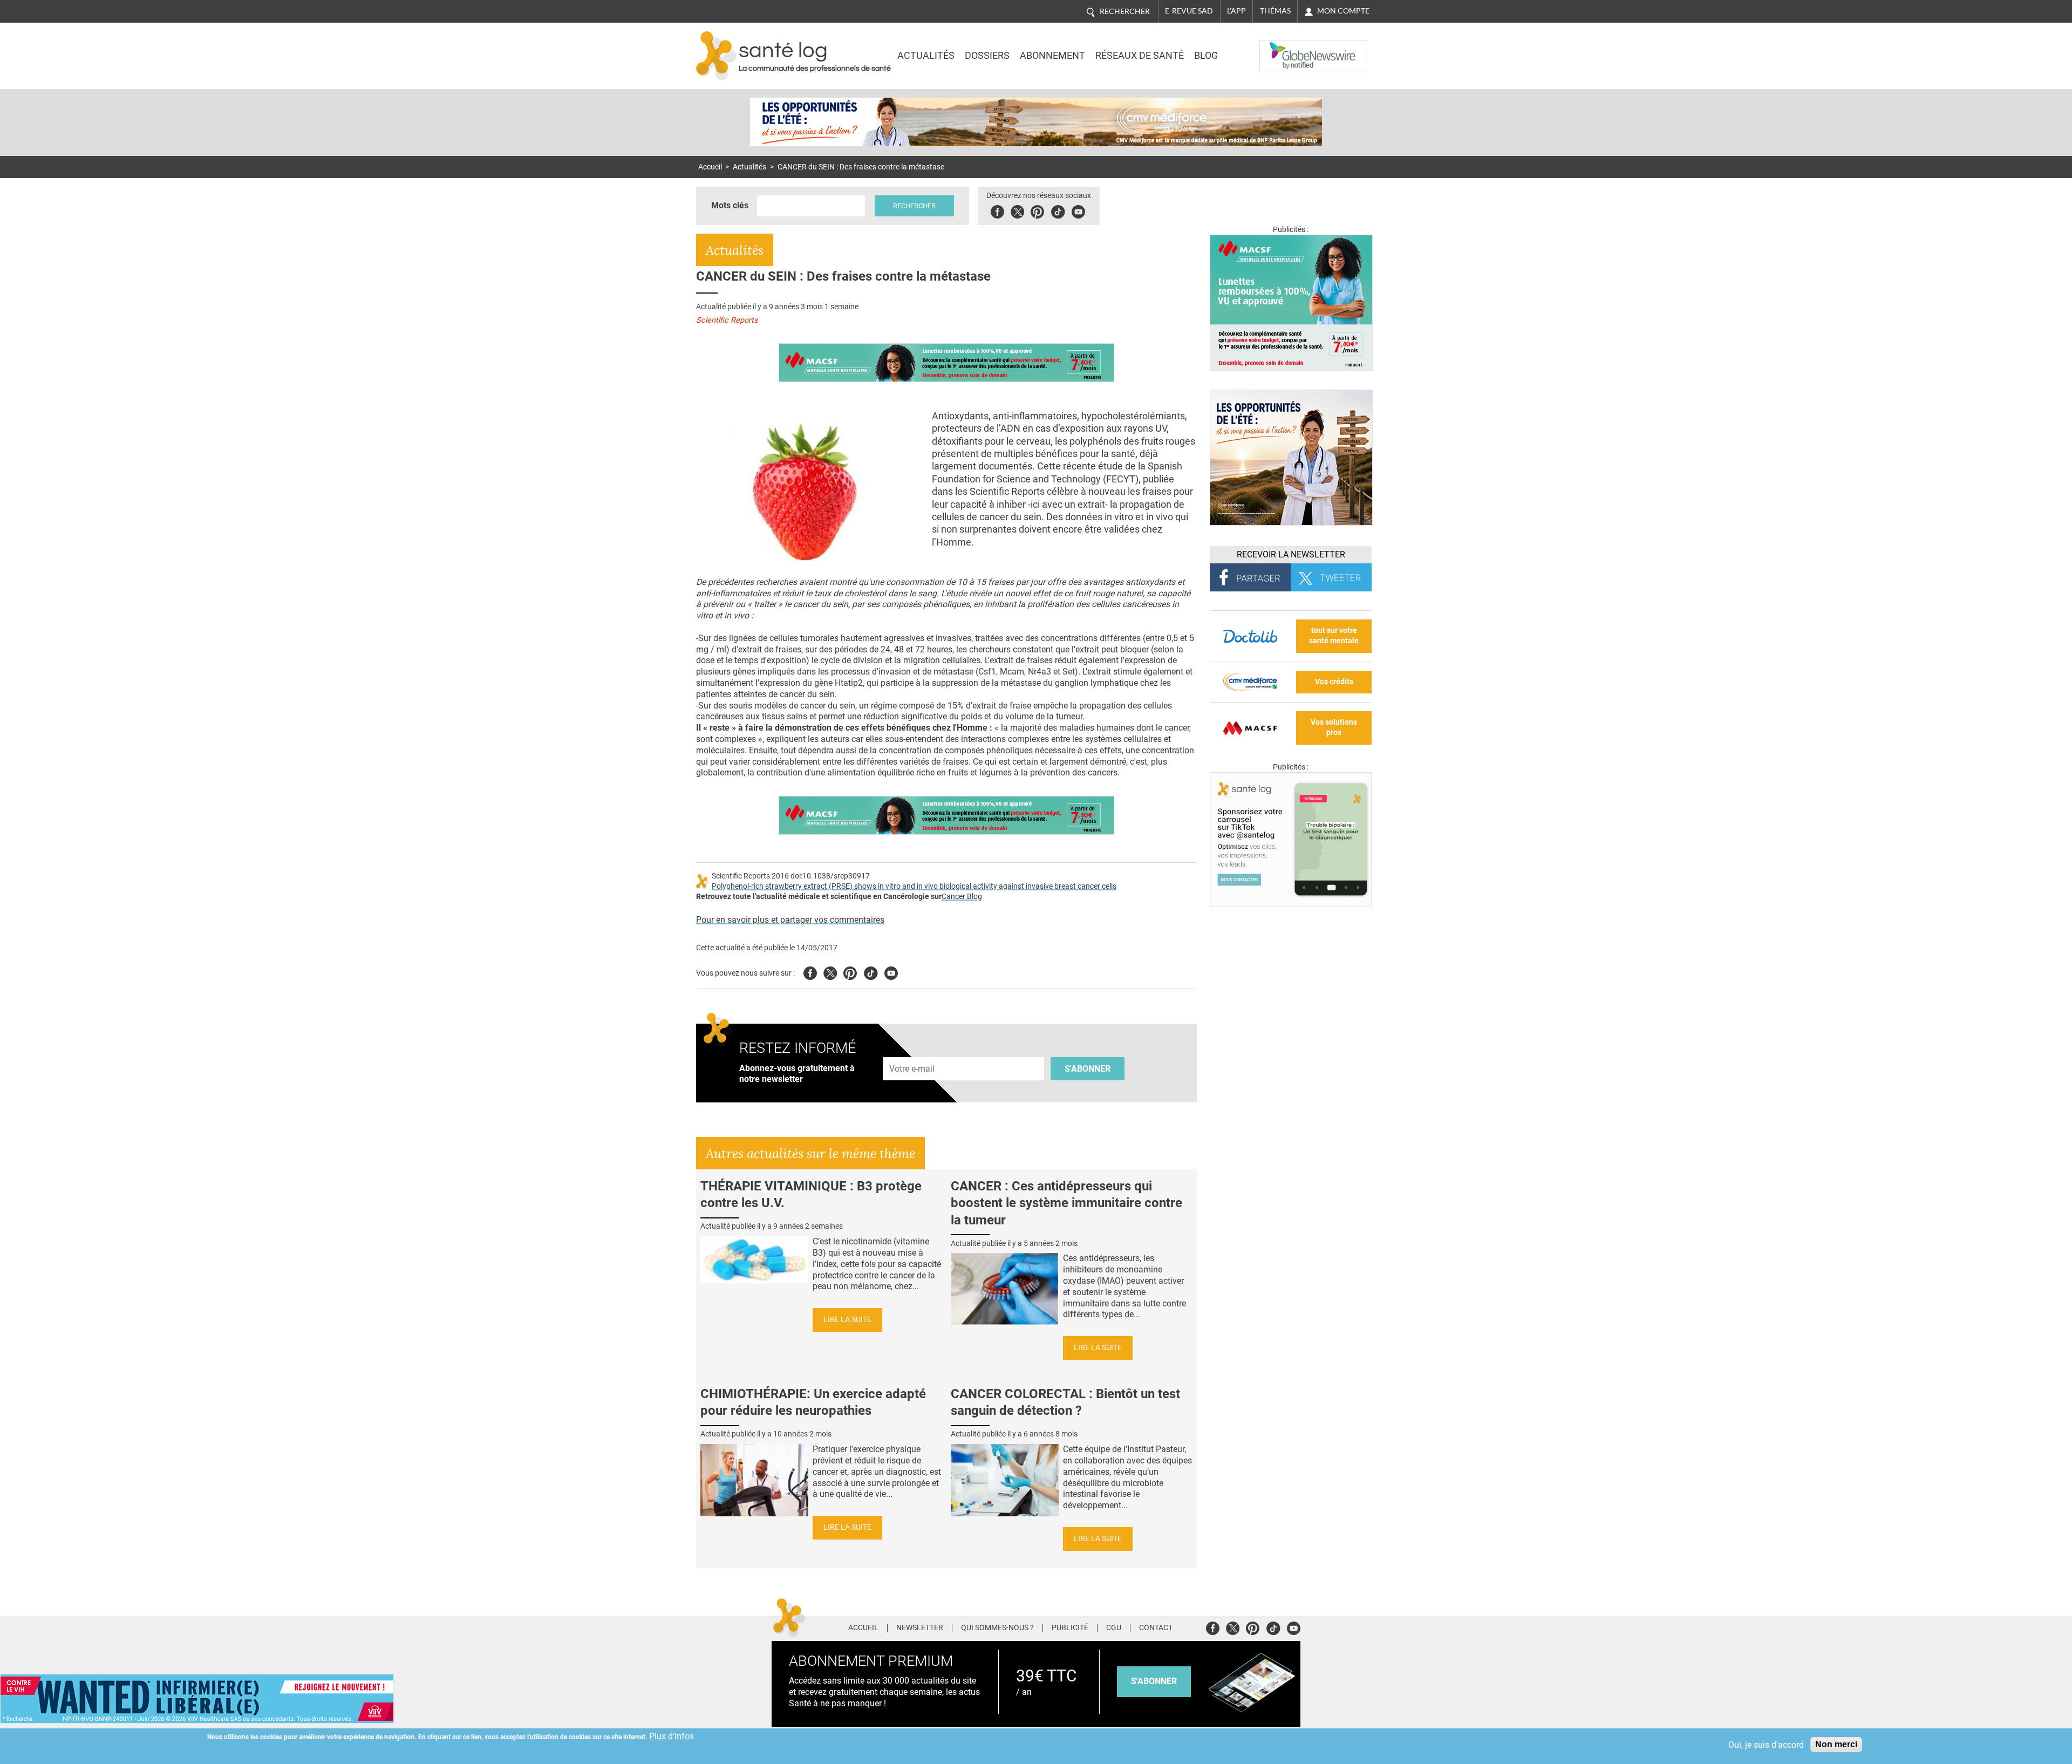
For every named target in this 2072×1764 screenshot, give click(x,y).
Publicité (1070, 1628)
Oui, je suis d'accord (1766, 1745)
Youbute (1078, 210)
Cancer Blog (962, 897)
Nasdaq (1281, 48)
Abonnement (1052, 56)
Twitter (1017, 210)
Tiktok (1058, 210)
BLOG (1206, 56)
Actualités (926, 56)
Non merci (1836, 1744)
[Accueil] (716, 56)
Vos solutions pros (1334, 727)
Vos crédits (1334, 682)
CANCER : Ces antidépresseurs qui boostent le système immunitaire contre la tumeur (1066, 1203)
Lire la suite (847, 1320)
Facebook (997, 210)
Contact (1156, 1628)
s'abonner (1154, 1681)
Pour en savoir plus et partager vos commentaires (790, 920)
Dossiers (987, 56)
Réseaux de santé (1140, 56)
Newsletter (920, 1628)
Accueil (710, 167)
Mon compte (1343, 11)
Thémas (1275, 11)
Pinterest (1037, 210)
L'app (1236, 11)
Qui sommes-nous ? (997, 1628)
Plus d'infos (672, 1736)
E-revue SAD (1189, 11)
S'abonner (1088, 1069)
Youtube (891, 972)
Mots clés (730, 205)
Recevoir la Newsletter (1291, 554)
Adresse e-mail (912, 1051)
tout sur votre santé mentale (1334, 636)
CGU (1114, 1628)
